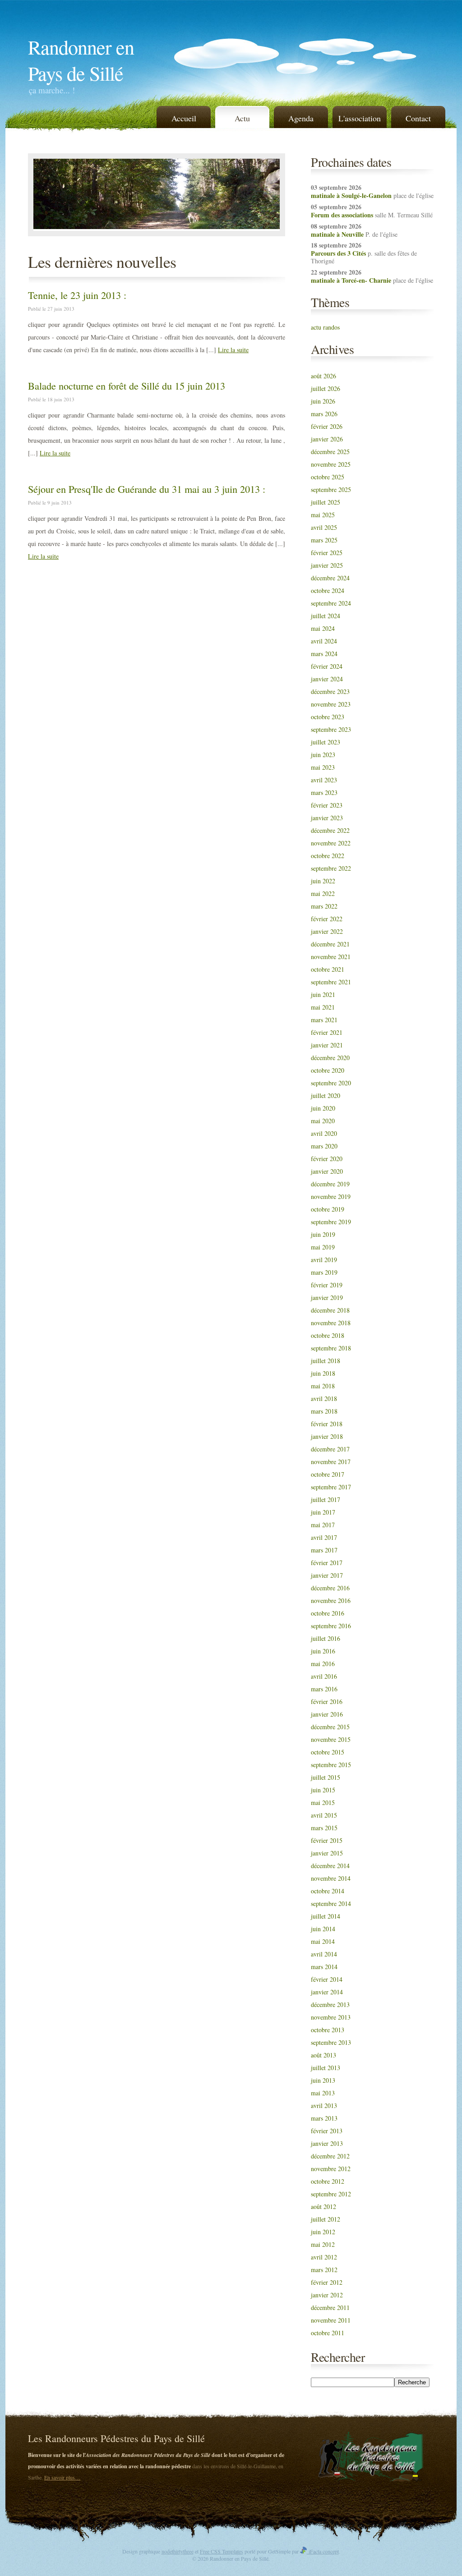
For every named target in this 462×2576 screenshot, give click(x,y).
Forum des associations (342, 215)
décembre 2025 (330, 452)
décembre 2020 (330, 1058)
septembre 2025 (331, 489)
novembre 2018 (331, 1323)
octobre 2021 (328, 969)
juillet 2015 (326, 1777)
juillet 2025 (326, 502)
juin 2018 (323, 1373)
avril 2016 (324, 1676)
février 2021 (327, 1032)
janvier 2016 (327, 1714)
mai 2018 (323, 1386)
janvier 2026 (327, 439)
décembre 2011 (330, 2307)
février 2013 (327, 2131)
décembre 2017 (330, 1449)
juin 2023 (323, 755)
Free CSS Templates (222, 2551)
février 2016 (327, 1701)
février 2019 (327, 1285)
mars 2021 (324, 1020)
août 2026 (323, 376)
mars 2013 (324, 2118)
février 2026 (327, 426)
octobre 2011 (328, 2333)
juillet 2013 (326, 2068)
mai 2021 (323, 1007)
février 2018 (327, 1424)
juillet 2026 (326, 388)
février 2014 (327, 1979)
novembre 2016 (331, 1600)
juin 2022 (323, 881)
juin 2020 (323, 1108)
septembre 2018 (331, 1348)
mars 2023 (324, 792)
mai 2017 (323, 1525)
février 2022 (327, 919)
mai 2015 (323, 1802)
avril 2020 (324, 1133)
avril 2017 (324, 1537)
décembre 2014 (330, 1866)
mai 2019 (323, 1247)
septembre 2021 (331, 982)
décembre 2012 (330, 2156)
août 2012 (323, 2206)
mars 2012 (324, 2270)
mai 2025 (323, 515)
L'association (360, 118)
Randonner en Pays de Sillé (81, 60)
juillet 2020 (326, 1095)
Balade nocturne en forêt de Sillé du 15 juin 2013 (127, 386)
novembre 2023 (331, 704)
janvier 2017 (327, 1575)
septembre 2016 (331, 1626)
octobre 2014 (328, 1891)
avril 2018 (324, 1398)
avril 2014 (324, 1954)
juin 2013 (323, 2080)
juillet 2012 (326, 2219)
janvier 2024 (327, 679)
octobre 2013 (328, 2030)
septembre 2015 (331, 1765)
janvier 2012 (327, 2295)
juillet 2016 (326, 1638)
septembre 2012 (331, 2194)
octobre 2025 (328, 477)
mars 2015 (324, 1828)
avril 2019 (324, 1260)
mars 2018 (324, 1411)
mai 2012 (323, 2244)
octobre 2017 (328, 1474)
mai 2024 (323, 628)
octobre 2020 (328, 1070)
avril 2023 (324, 780)
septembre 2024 (331, 603)
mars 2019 (324, 1272)
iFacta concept (323, 2551)
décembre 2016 (330, 1588)
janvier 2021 (327, 1045)
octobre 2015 (328, 1752)
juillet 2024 (326, 616)
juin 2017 (323, 1512)
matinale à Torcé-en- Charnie (351, 280)
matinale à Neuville (337, 234)
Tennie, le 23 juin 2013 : (77, 295)
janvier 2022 (327, 931)
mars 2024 (324, 654)
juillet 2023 (326, 742)
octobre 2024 (328, 590)
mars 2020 (324, 1146)
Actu (242, 118)
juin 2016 (323, 1651)
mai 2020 (323, 1121)
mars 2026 (324, 414)
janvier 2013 (327, 2143)
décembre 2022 (330, 830)
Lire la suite (233, 350)
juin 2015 (323, 1790)
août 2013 (323, 2055)
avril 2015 (324, 1815)
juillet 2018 (326, 1361)
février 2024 (327, 666)
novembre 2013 (331, 2017)
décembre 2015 (330, 1727)
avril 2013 (324, 2105)
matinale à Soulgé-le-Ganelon (351, 195)
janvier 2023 (327, 818)
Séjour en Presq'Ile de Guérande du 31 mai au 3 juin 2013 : (147, 489)
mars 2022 (324, 906)
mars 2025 (324, 540)
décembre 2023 (330, 691)
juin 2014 (323, 1929)
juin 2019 (323, 1234)
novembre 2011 (331, 2320)
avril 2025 (324, 527)
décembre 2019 (330, 1184)
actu (316, 327)
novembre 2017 (331, 1462)
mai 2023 (323, 767)
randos (331, 327)
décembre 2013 (330, 2004)
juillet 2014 (326, 1916)
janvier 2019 (327, 1297)
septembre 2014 (331, 1903)
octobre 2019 (328, 1209)
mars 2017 (324, 1550)
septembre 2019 (331, 1222)
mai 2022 (323, 893)
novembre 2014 (331, 1878)
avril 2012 (324, 2257)
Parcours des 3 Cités (338, 253)
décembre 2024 (330, 578)
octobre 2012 (328, 2181)
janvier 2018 (327, 1436)
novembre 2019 (331, 1196)
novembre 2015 (331, 1739)
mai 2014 (323, 1941)
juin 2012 (323, 2232)
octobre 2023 (328, 717)
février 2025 (327, 553)
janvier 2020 (327, 1171)
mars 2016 (324, 1689)
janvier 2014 (327, 1992)
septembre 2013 (331, 2042)
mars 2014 (324, 1967)
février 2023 (327, 805)
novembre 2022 (331, 843)
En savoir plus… (62, 2477)
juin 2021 (323, 994)
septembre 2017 (331, 1487)
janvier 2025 (327, 565)
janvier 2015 (327, 1853)
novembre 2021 (331, 957)
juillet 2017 (326, 1499)
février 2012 (327, 2282)
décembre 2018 (330, 1310)
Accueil (184, 118)
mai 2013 (323, 2093)
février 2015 (327, 1840)
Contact (418, 118)
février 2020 (327, 1159)
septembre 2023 (331, 729)
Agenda (301, 118)
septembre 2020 (331, 1083)
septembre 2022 (331, 868)
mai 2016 (323, 1664)
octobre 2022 (328, 856)
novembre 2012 (331, 2169)
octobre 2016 (328, 1613)
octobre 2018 (328, 1335)
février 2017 (327, 1563)
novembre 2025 (331, 464)
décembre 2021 (330, 944)
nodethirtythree (178, 2551)
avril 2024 (324, 641)
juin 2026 (323, 401)
